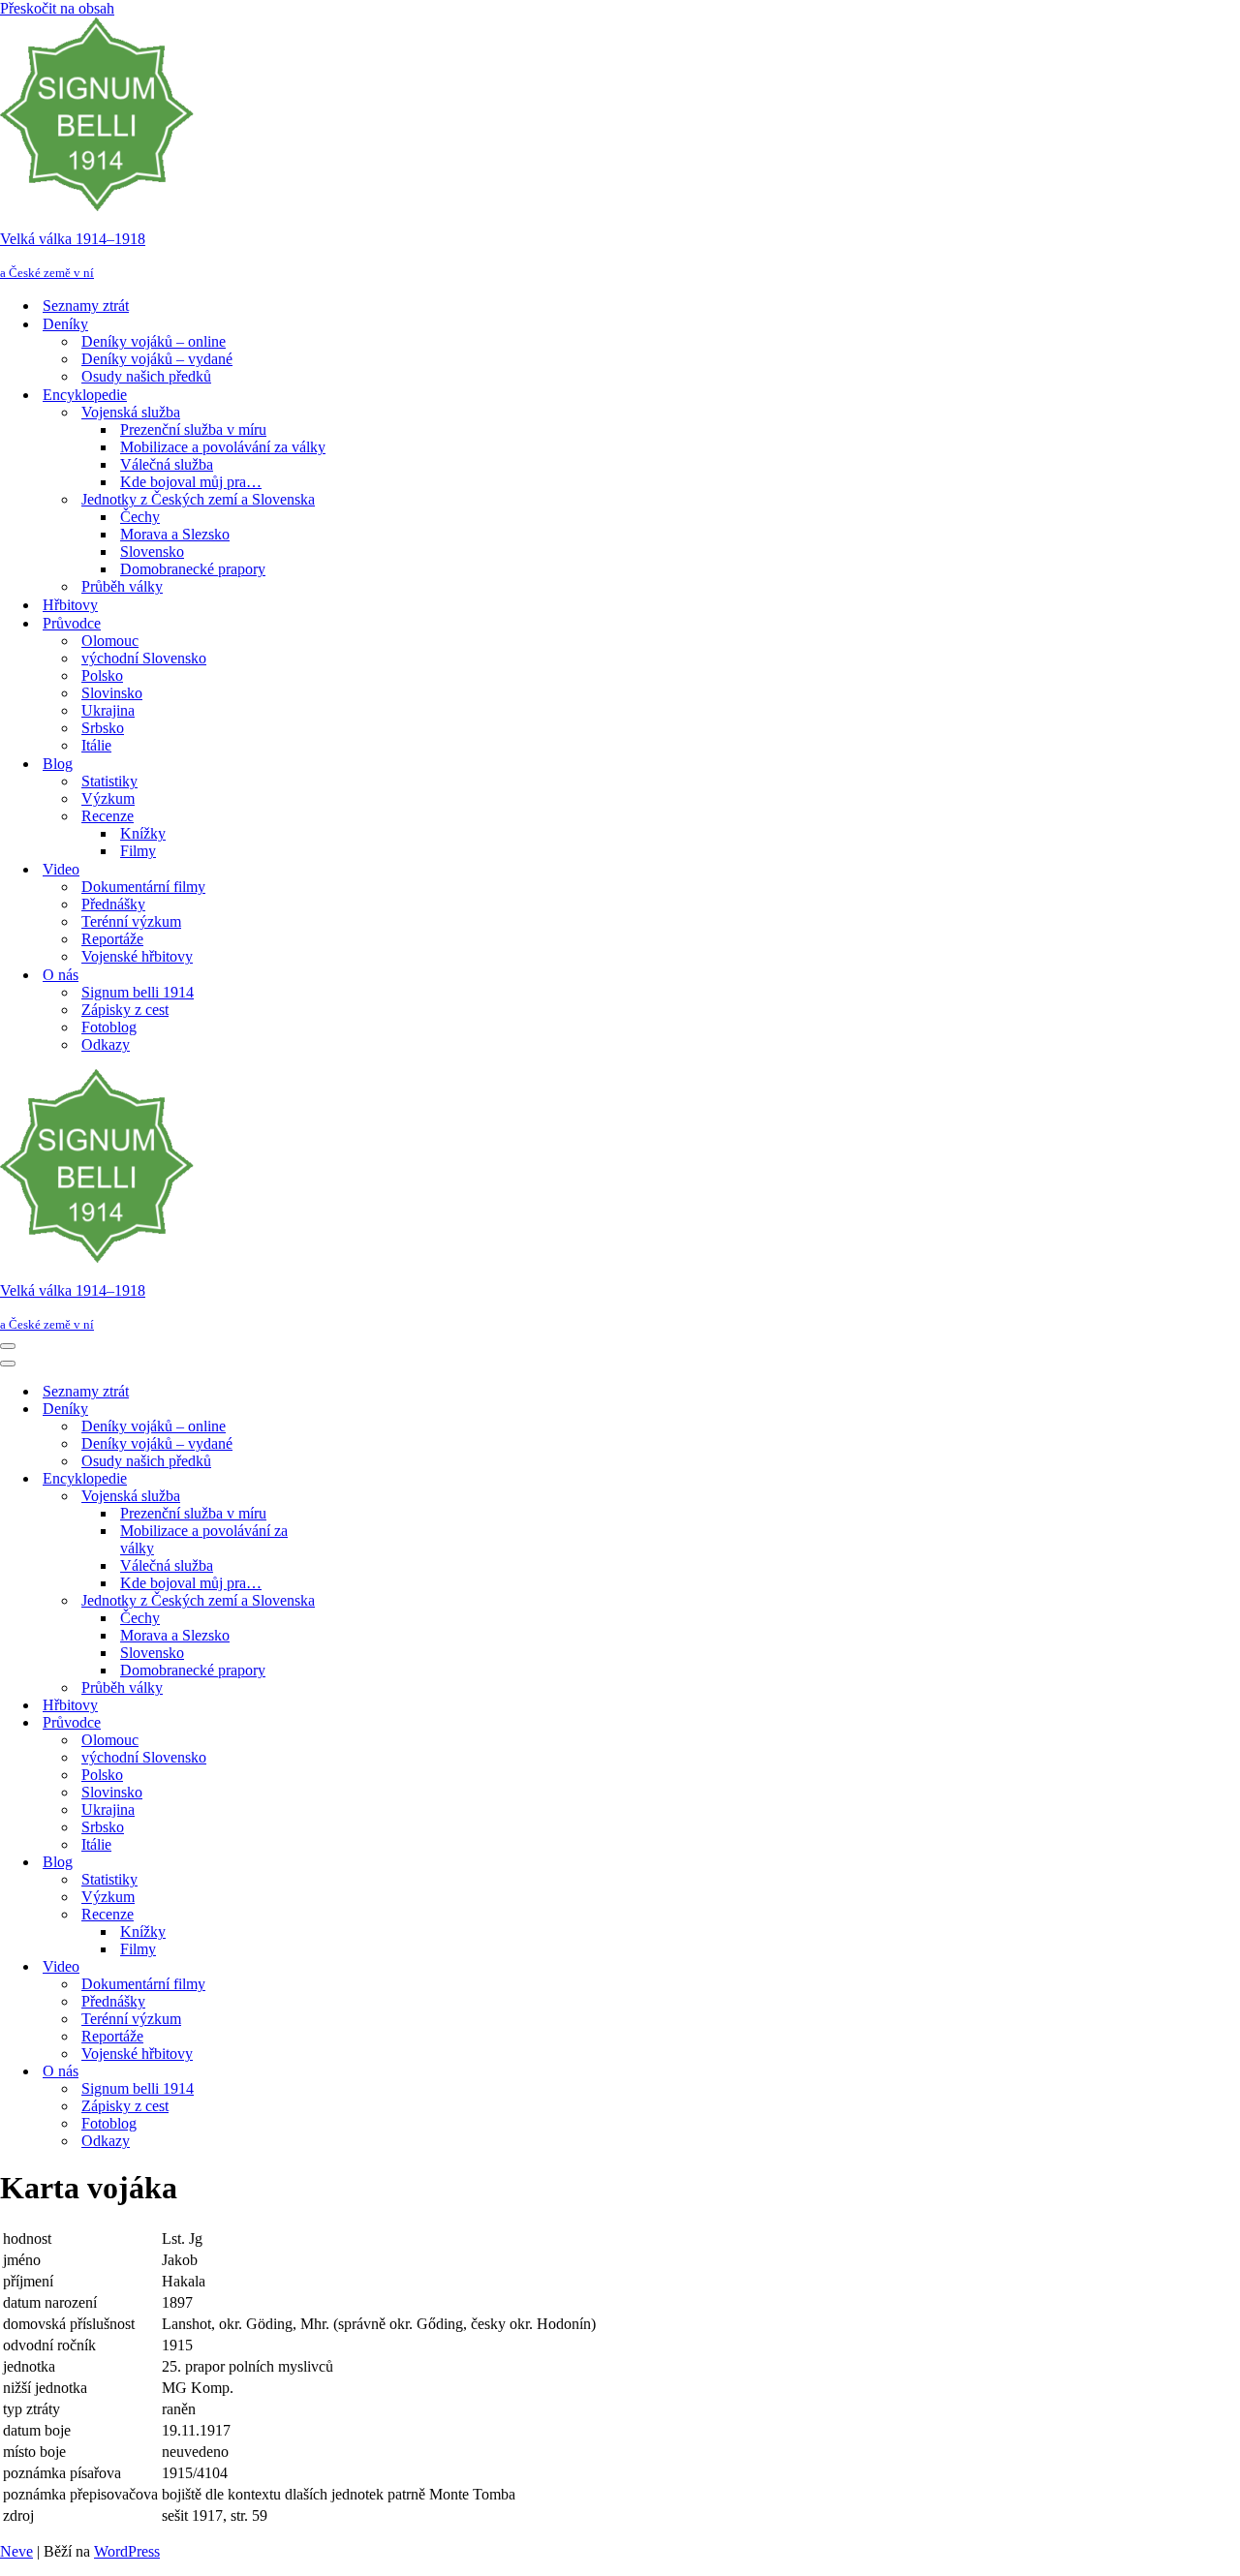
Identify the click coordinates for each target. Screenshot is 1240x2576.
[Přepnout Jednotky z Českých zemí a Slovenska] (339, 1601)
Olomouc (110, 641)
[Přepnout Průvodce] (339, 1723)
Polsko (102, 675)
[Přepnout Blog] (339, 1863)
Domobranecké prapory (193, 569)
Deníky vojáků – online (154, 341)
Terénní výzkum (131, 921)
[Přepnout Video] (339, 1967)
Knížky (143, 833)
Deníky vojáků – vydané (157, 359)
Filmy (138, 851)
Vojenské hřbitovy (137, 956)
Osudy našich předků (146, 376)
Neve (16, 2551)
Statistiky (109, 781)
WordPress (127, 2551)
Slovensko (152, 552)
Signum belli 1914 (138, 992)
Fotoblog (109, 1027)
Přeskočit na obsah (57, 8)
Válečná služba (167, 464)
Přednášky (113, 904)
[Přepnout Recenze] (339, 1915)
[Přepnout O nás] (339, 2072)
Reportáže (112, 939)
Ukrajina (108, 710)
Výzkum (108, 798)
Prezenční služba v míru (193, 429)
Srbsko (103, 728)
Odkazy (106, 1044)
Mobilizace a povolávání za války (223, 447)
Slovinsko (112, 693)
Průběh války (122, 586)
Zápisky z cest (125, 1010)
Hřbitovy (70, 605)
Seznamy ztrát (86, 306)
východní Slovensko (144, 658)
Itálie (96, 745)
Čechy (140, 517)
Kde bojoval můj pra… (191, 482)
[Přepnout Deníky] (339, 1410)
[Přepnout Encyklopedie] (339, 1479)
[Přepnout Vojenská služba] (339, 1497)
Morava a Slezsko (175, 534)
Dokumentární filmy (143, 887)
